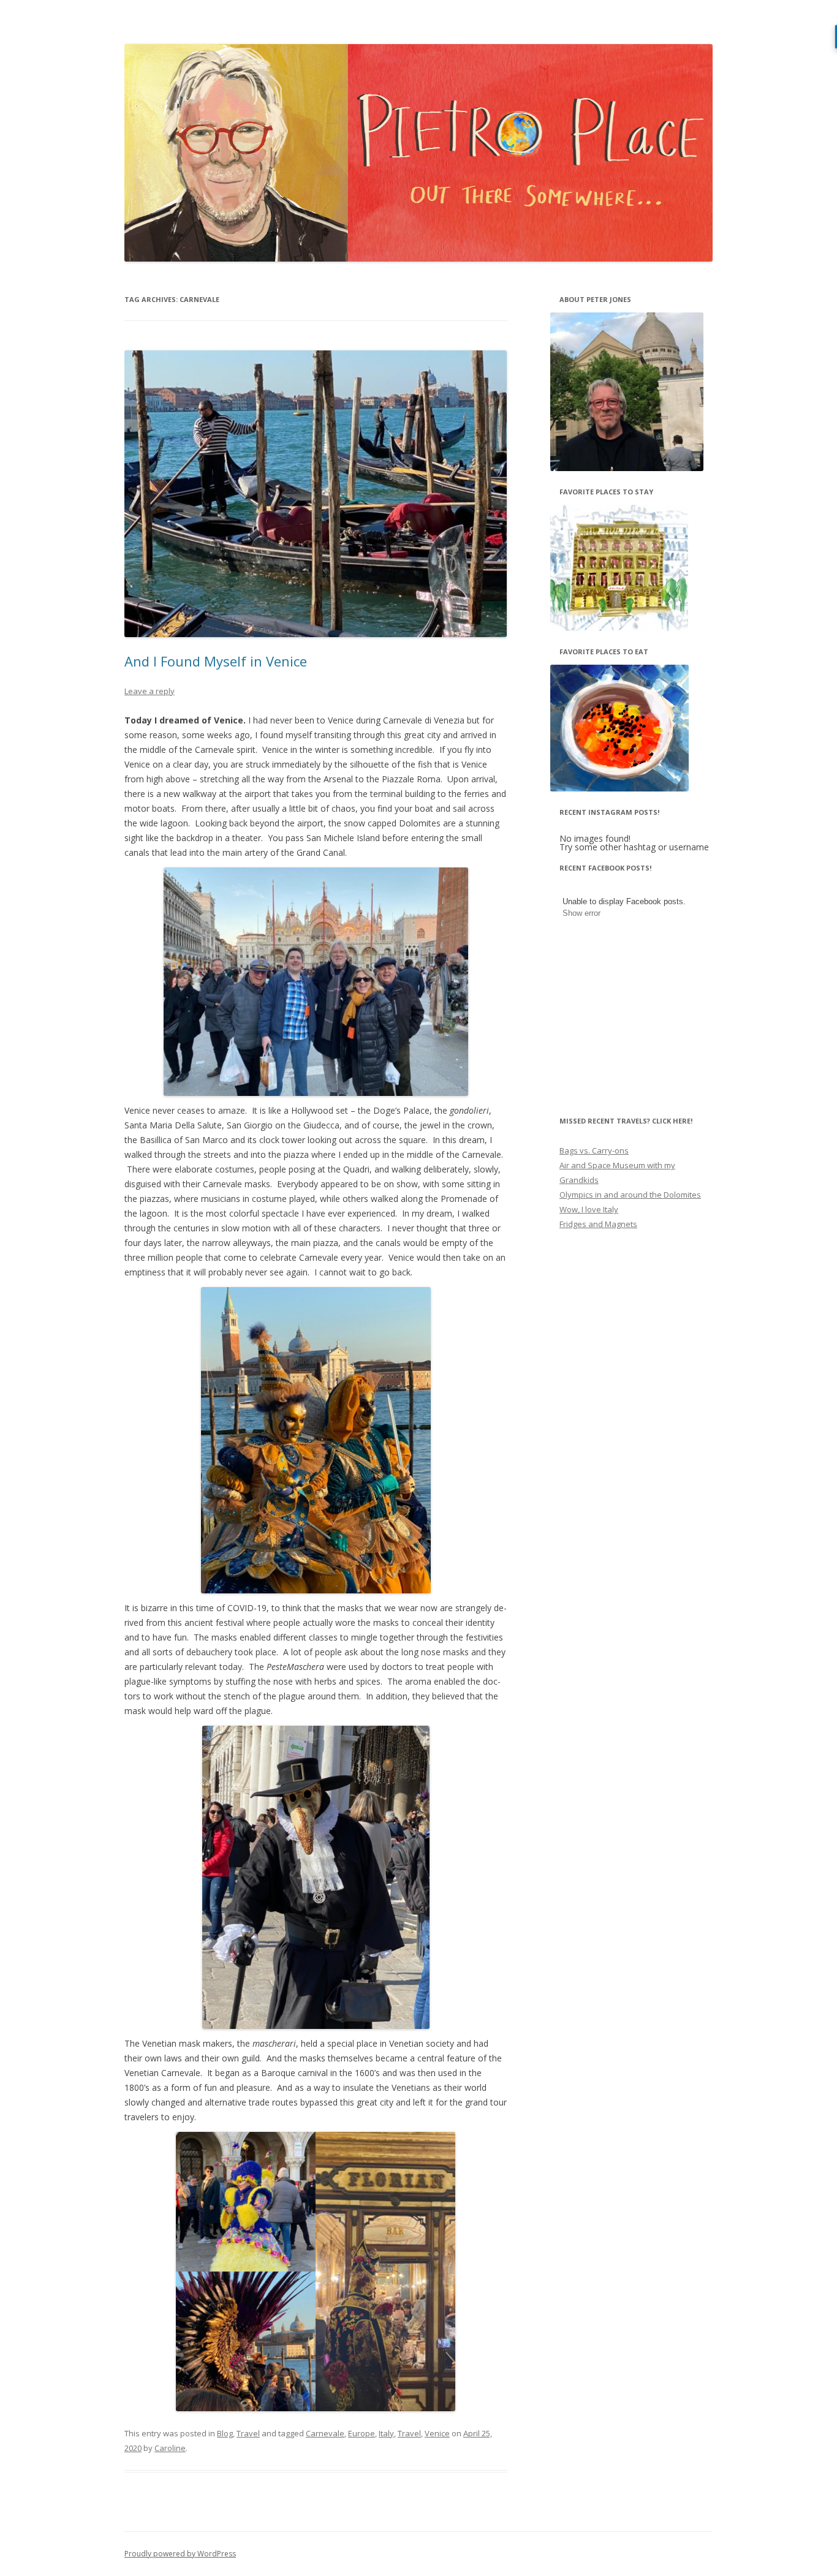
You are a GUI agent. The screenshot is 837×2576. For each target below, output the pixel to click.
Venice (437, 2433)
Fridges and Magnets (598, 1224)
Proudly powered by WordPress (180, 2554)
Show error (581, 913)
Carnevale (325, 2433)
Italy (386, 2433)
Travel (248, 2433)
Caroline (170, 2448)
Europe (362, 2433)
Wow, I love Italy (589, 1209)
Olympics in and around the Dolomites (630, 1195)
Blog (225, 2433)
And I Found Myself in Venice (216, 661)
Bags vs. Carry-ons (594, 1150)
